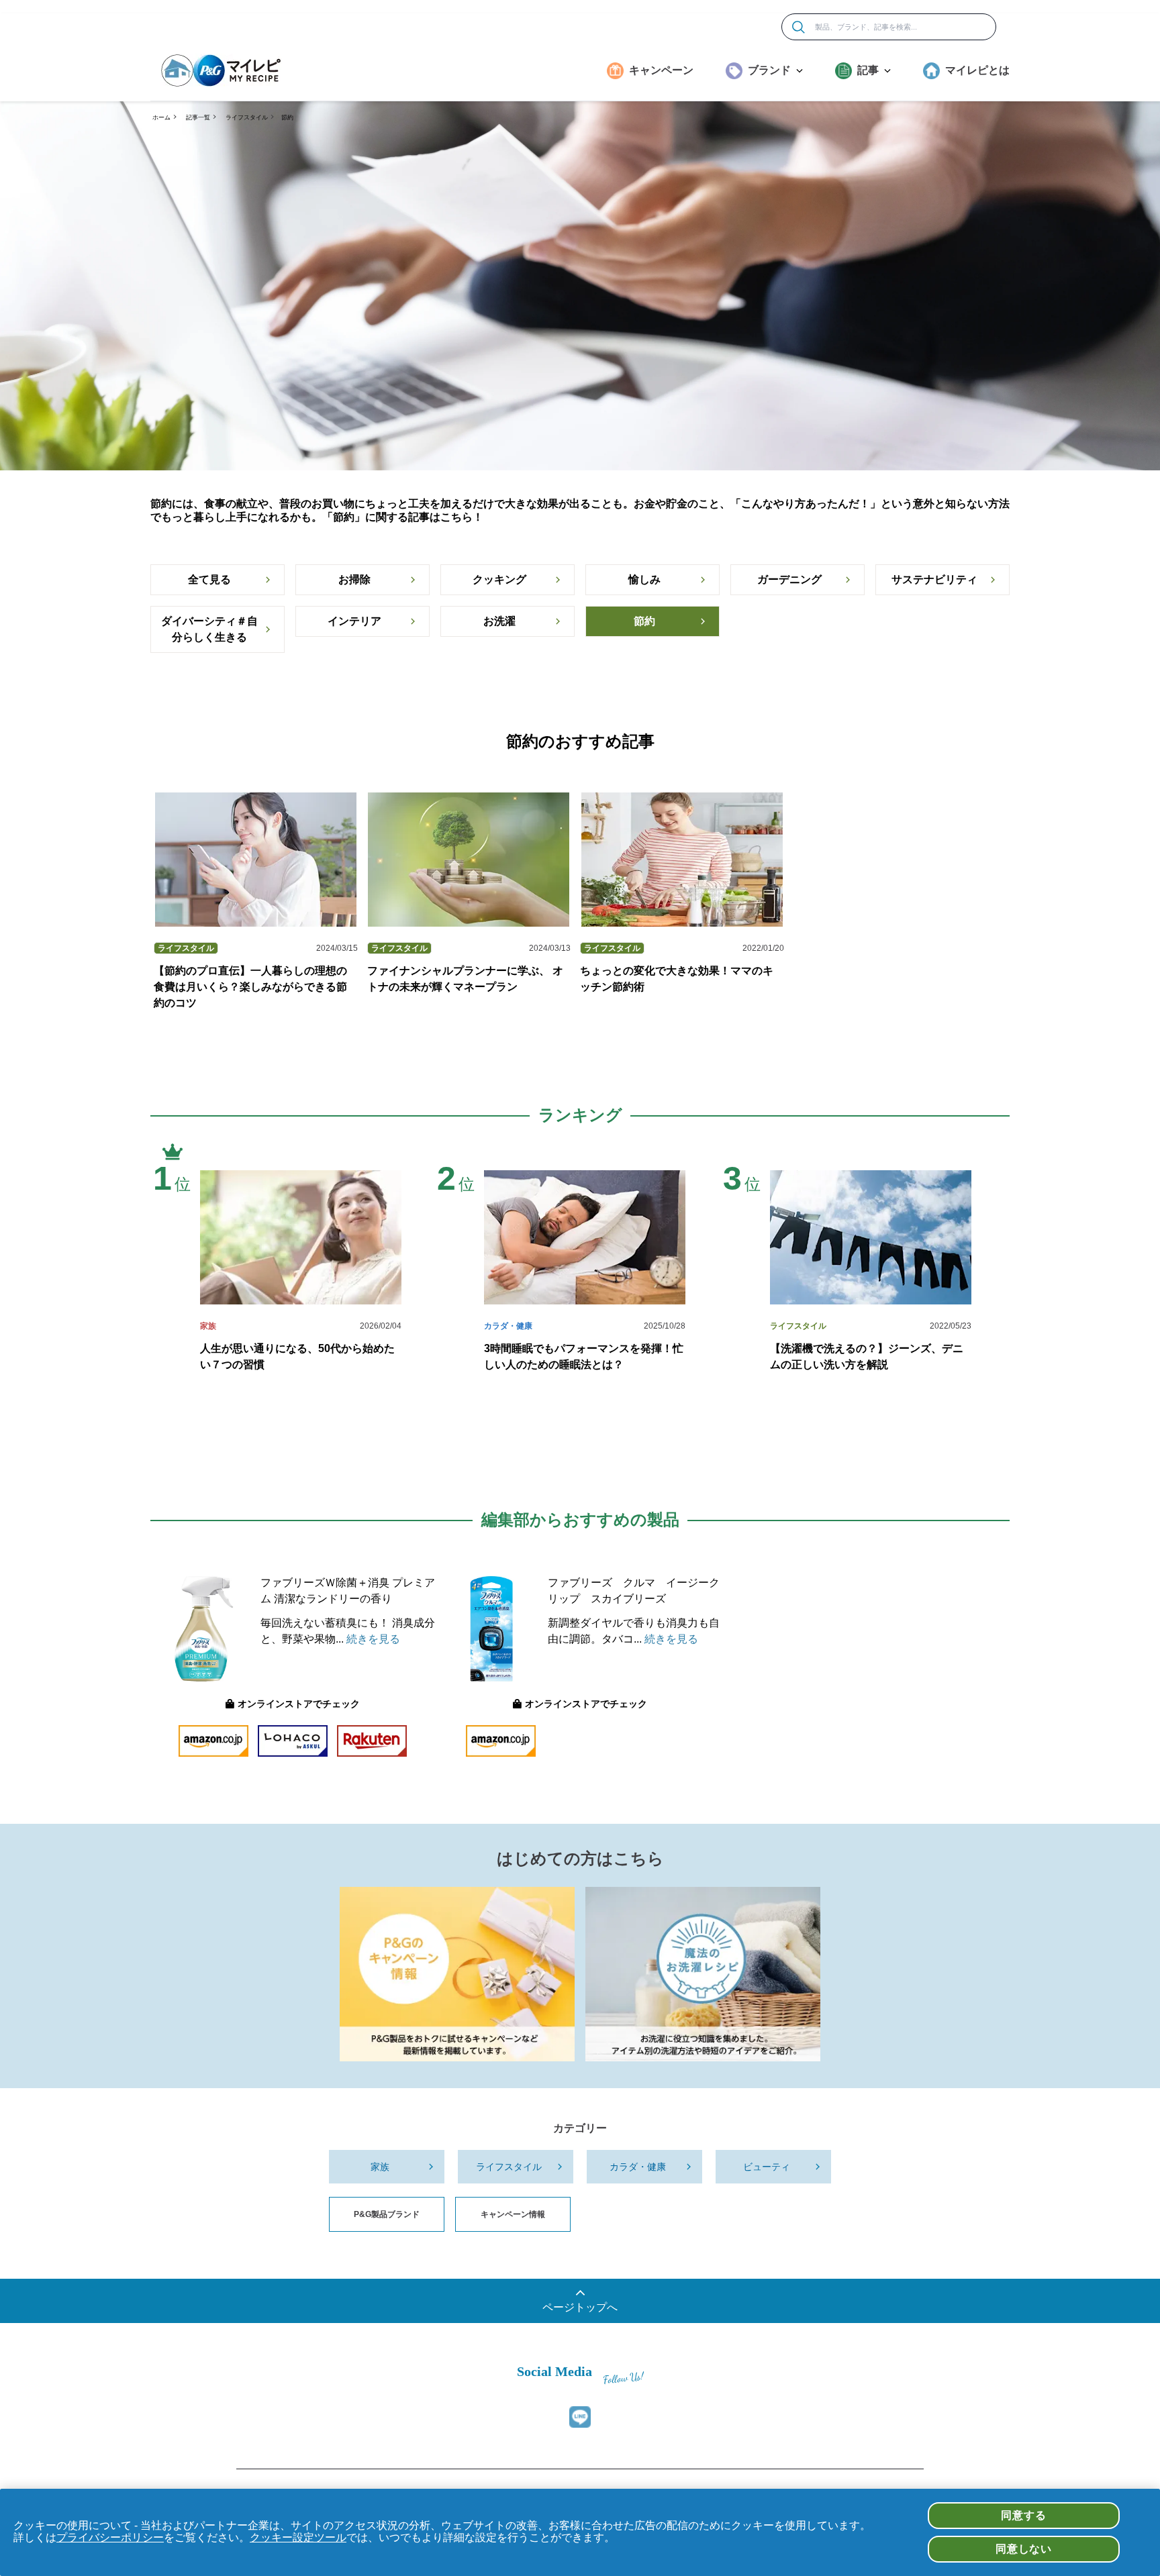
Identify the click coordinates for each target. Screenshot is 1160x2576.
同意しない (1024, 2549)
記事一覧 (198, 117)
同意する (1023, 2515)
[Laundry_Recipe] (703, 1974)
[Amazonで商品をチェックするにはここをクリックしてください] (213, 1741)
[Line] (580, 2417)
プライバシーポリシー (110, 2537)
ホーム (161, 117)
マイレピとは (977, 70)
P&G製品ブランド (387, 2214)
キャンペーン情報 (513, 2214)
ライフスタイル (247, 117)
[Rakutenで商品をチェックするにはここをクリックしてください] (372, 1741)
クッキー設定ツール (298, 2537)
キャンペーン (661, 70)
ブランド (769, 70)
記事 (868, 70)
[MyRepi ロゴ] (221, 70)
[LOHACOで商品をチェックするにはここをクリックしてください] (293, 1741)
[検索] (799, 27)
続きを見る (373, 1639)
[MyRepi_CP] (457, 1974)
